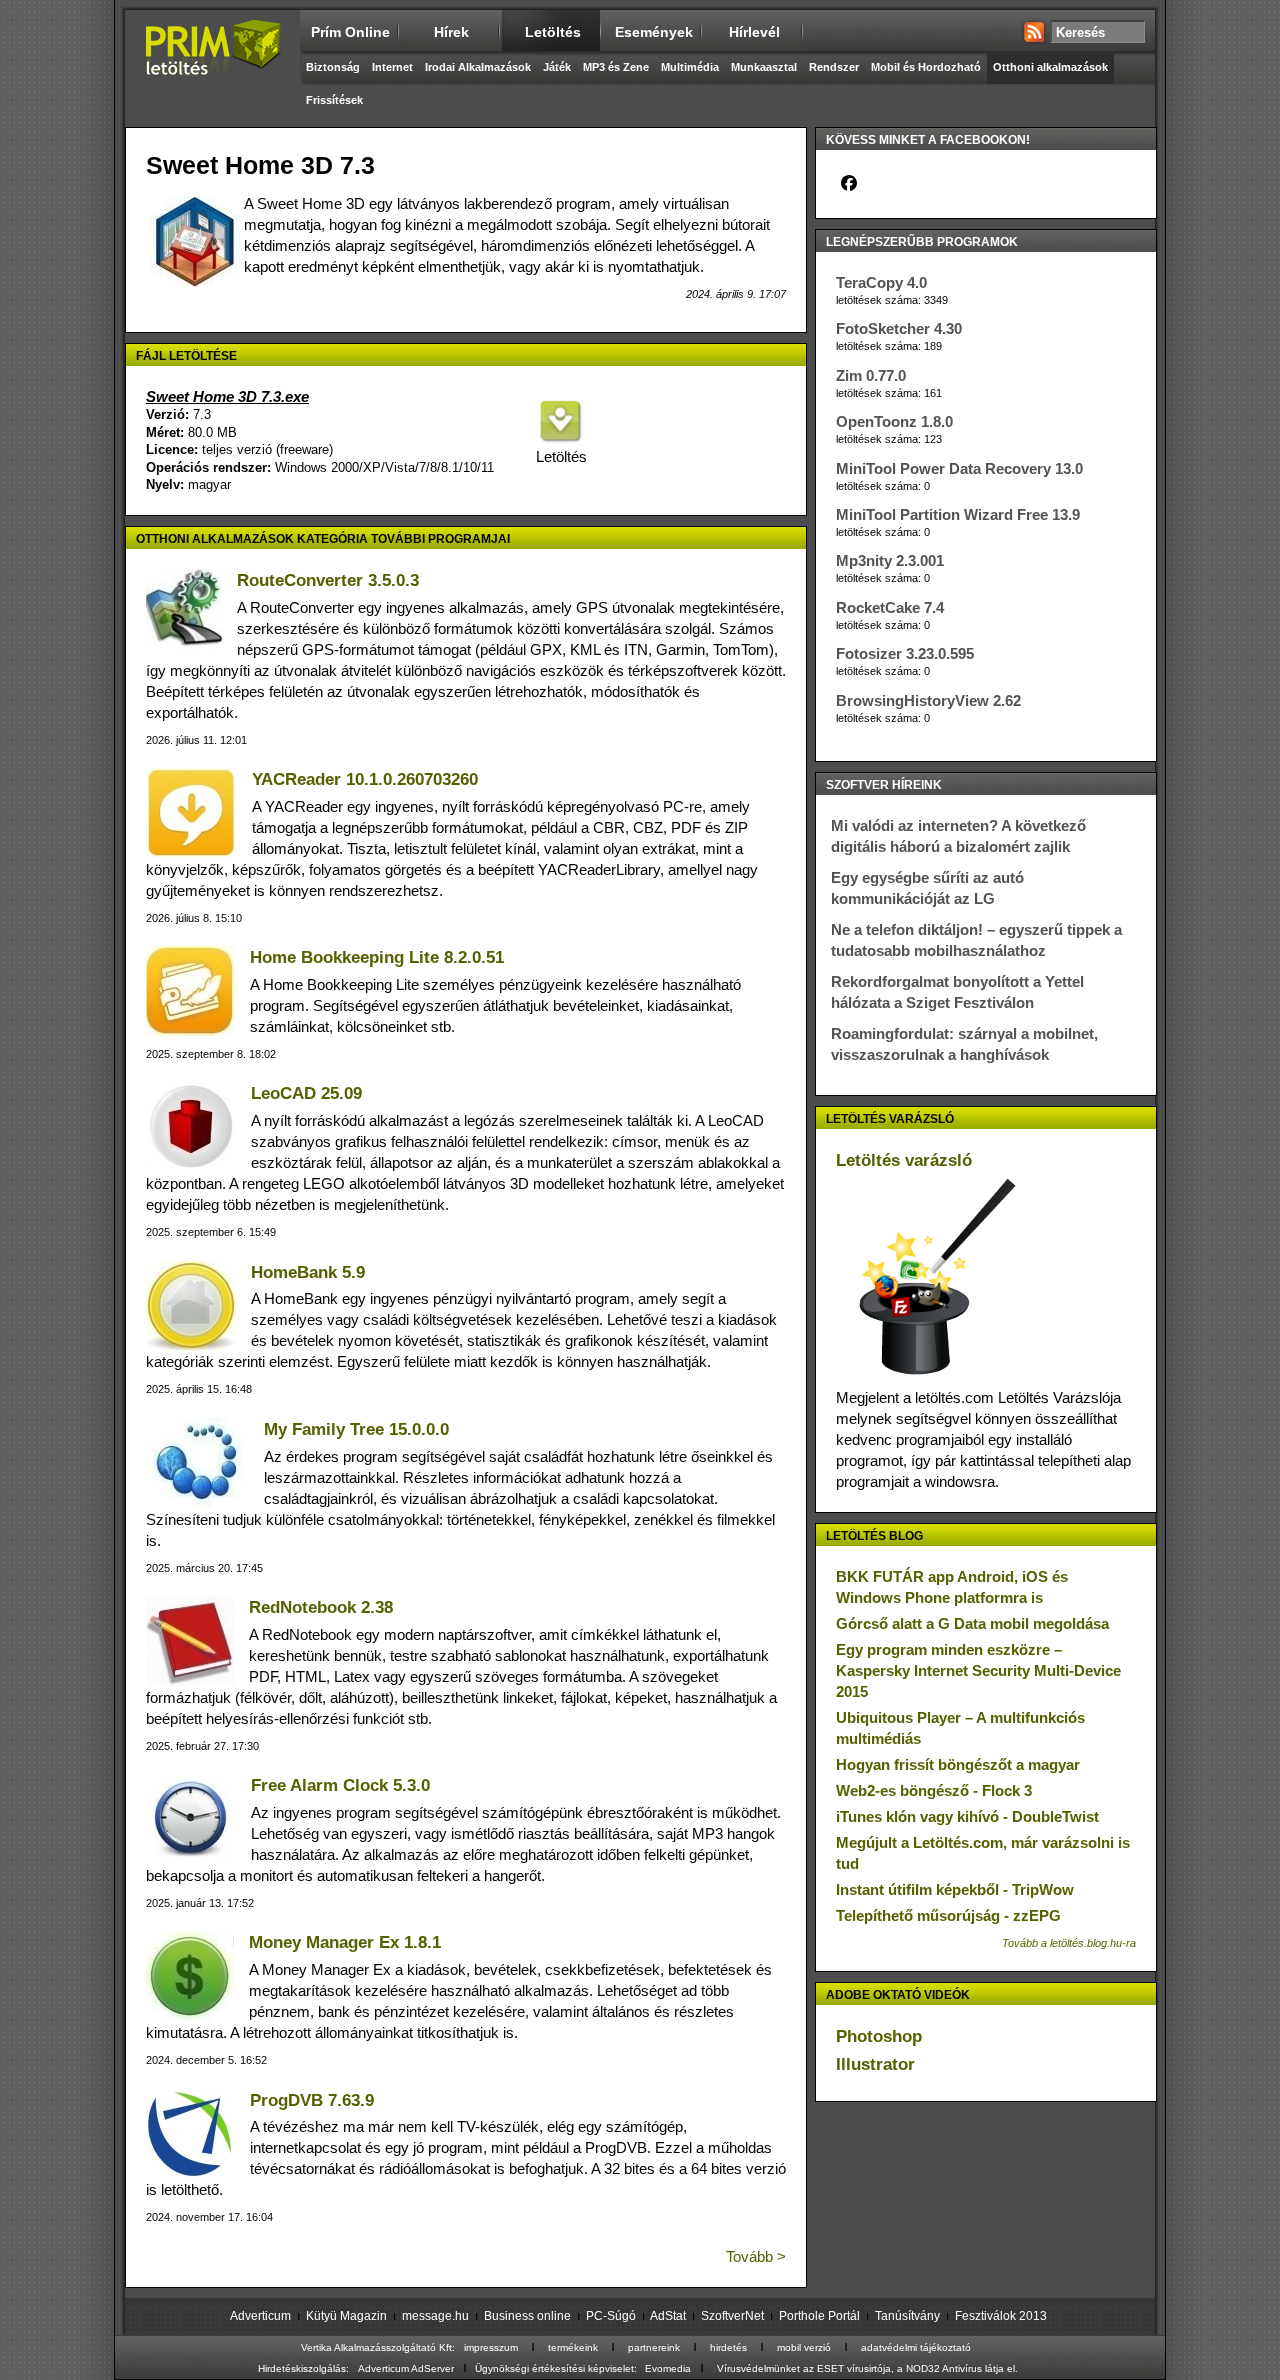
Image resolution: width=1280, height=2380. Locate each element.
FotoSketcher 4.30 (899, 328)
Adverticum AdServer (406, 2368)
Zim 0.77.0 (871, 375)
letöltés (553, 32)
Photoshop (879, 2036)
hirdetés (728, 2347)
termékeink (573, 2347)
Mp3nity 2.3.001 (890, 560)
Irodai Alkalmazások (478, 67)
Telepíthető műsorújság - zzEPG (948, 1915)
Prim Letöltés (212, 65)
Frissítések (334, 100)
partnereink (654, 2347)
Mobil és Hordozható (926, 67)
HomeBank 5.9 (308, 1272)
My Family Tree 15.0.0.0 (356, 1429)
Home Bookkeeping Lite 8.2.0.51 (377, 957)
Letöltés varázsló (904, 1160)
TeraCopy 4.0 (881, 282)
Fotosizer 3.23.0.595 (905, 653)
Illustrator (875, 2064)
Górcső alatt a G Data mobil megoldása (972, 1623)
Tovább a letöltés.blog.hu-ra (1069, 1943)
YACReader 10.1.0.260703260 (365, 779)
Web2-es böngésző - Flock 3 (934, 1790)
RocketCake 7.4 (890, 607)
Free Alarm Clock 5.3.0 (340, 1785)
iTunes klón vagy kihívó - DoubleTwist (967, 1816)
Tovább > (756, 2256)
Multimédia (690, 67)
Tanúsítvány (907, 2316)
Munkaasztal (764, 67)
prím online (350, 32)
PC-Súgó (611, 2316)
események (654, 32)
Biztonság (333, 67)
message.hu (435, 2316)
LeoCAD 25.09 (306, 1093)
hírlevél (754, 32)
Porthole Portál (819, 2316)
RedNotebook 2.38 (321, 1607)
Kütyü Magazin (346, 2316)
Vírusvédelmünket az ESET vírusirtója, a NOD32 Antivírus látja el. (867, 2368)
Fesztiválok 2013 (1001, 2316)
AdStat (668, 2316)
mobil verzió (804, 2347)
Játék (557, 67)
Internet (392, 67)
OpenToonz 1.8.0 (894, 421)
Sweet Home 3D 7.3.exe (227, 396)
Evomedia (668, 2368)
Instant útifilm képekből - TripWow (955, 1889)
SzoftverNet (732, 2316)
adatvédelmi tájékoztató (916, 2347)
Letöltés (560, 456)
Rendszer (834, 67)
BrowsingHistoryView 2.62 (928, 700)
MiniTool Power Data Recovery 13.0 (959, 468)
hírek (451, 32)
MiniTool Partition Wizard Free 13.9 (958, 514)
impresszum (491, 2347)
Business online (527, 2316)
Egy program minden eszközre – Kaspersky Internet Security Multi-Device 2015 (978, 1670)
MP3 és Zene (616, 67)
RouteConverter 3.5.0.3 (328, 580)
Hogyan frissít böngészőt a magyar (958, 1764)
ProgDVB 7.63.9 (312, 2100)
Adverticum (260, 2316)
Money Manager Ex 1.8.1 (345, 1942)
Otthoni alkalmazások (1050, 67)
